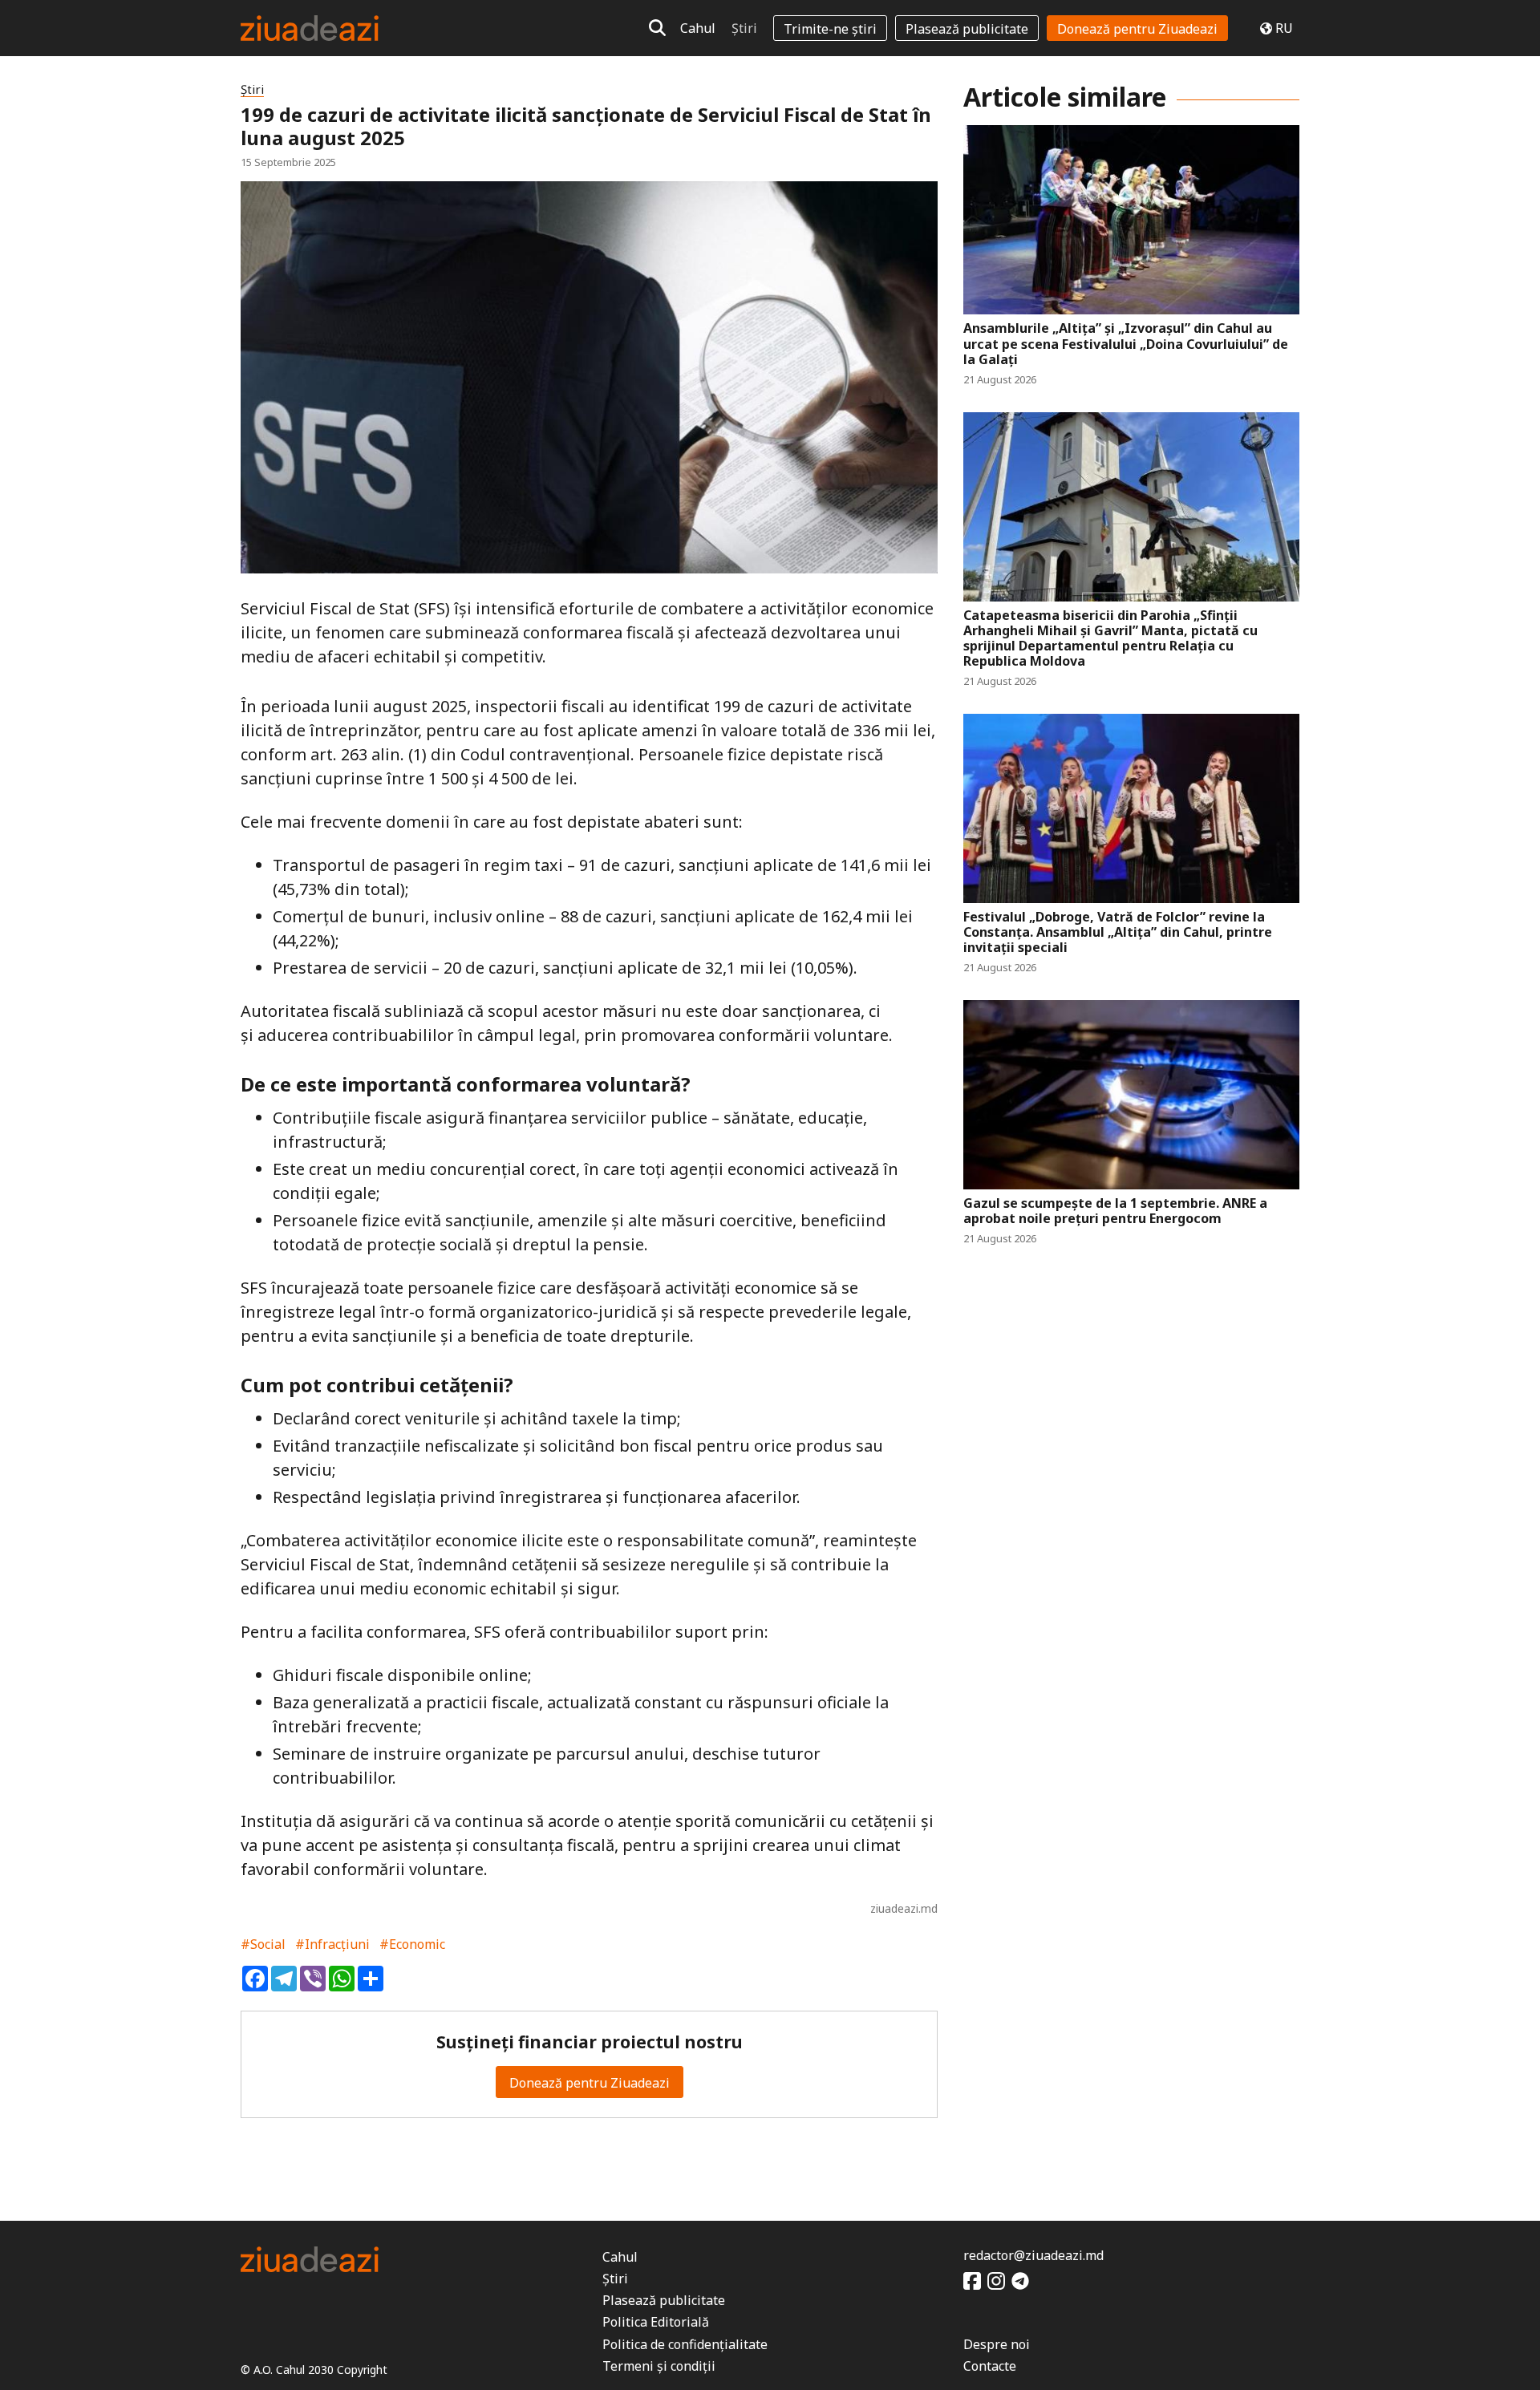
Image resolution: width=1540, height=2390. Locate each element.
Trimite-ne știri (830, 29)
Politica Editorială (656, 2322)
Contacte (990, 2366)
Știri (744, 28)
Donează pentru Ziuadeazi (1137, 29)
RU (1284, 28)
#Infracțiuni (332, 1944)
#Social (263, 1944)
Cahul (698, 28)
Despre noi (997, 2344)
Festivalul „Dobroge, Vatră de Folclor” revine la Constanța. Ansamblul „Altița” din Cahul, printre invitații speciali (1118, 933)
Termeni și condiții (659, 2366)
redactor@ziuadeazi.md (1033, 2255)
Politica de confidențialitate (685, 2344)
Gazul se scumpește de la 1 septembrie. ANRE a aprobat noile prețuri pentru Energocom (1115, 1211)
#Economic (412, 1944)
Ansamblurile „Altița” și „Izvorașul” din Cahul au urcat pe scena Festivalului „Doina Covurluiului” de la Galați (1126, 344)
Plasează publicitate (967, 29)
